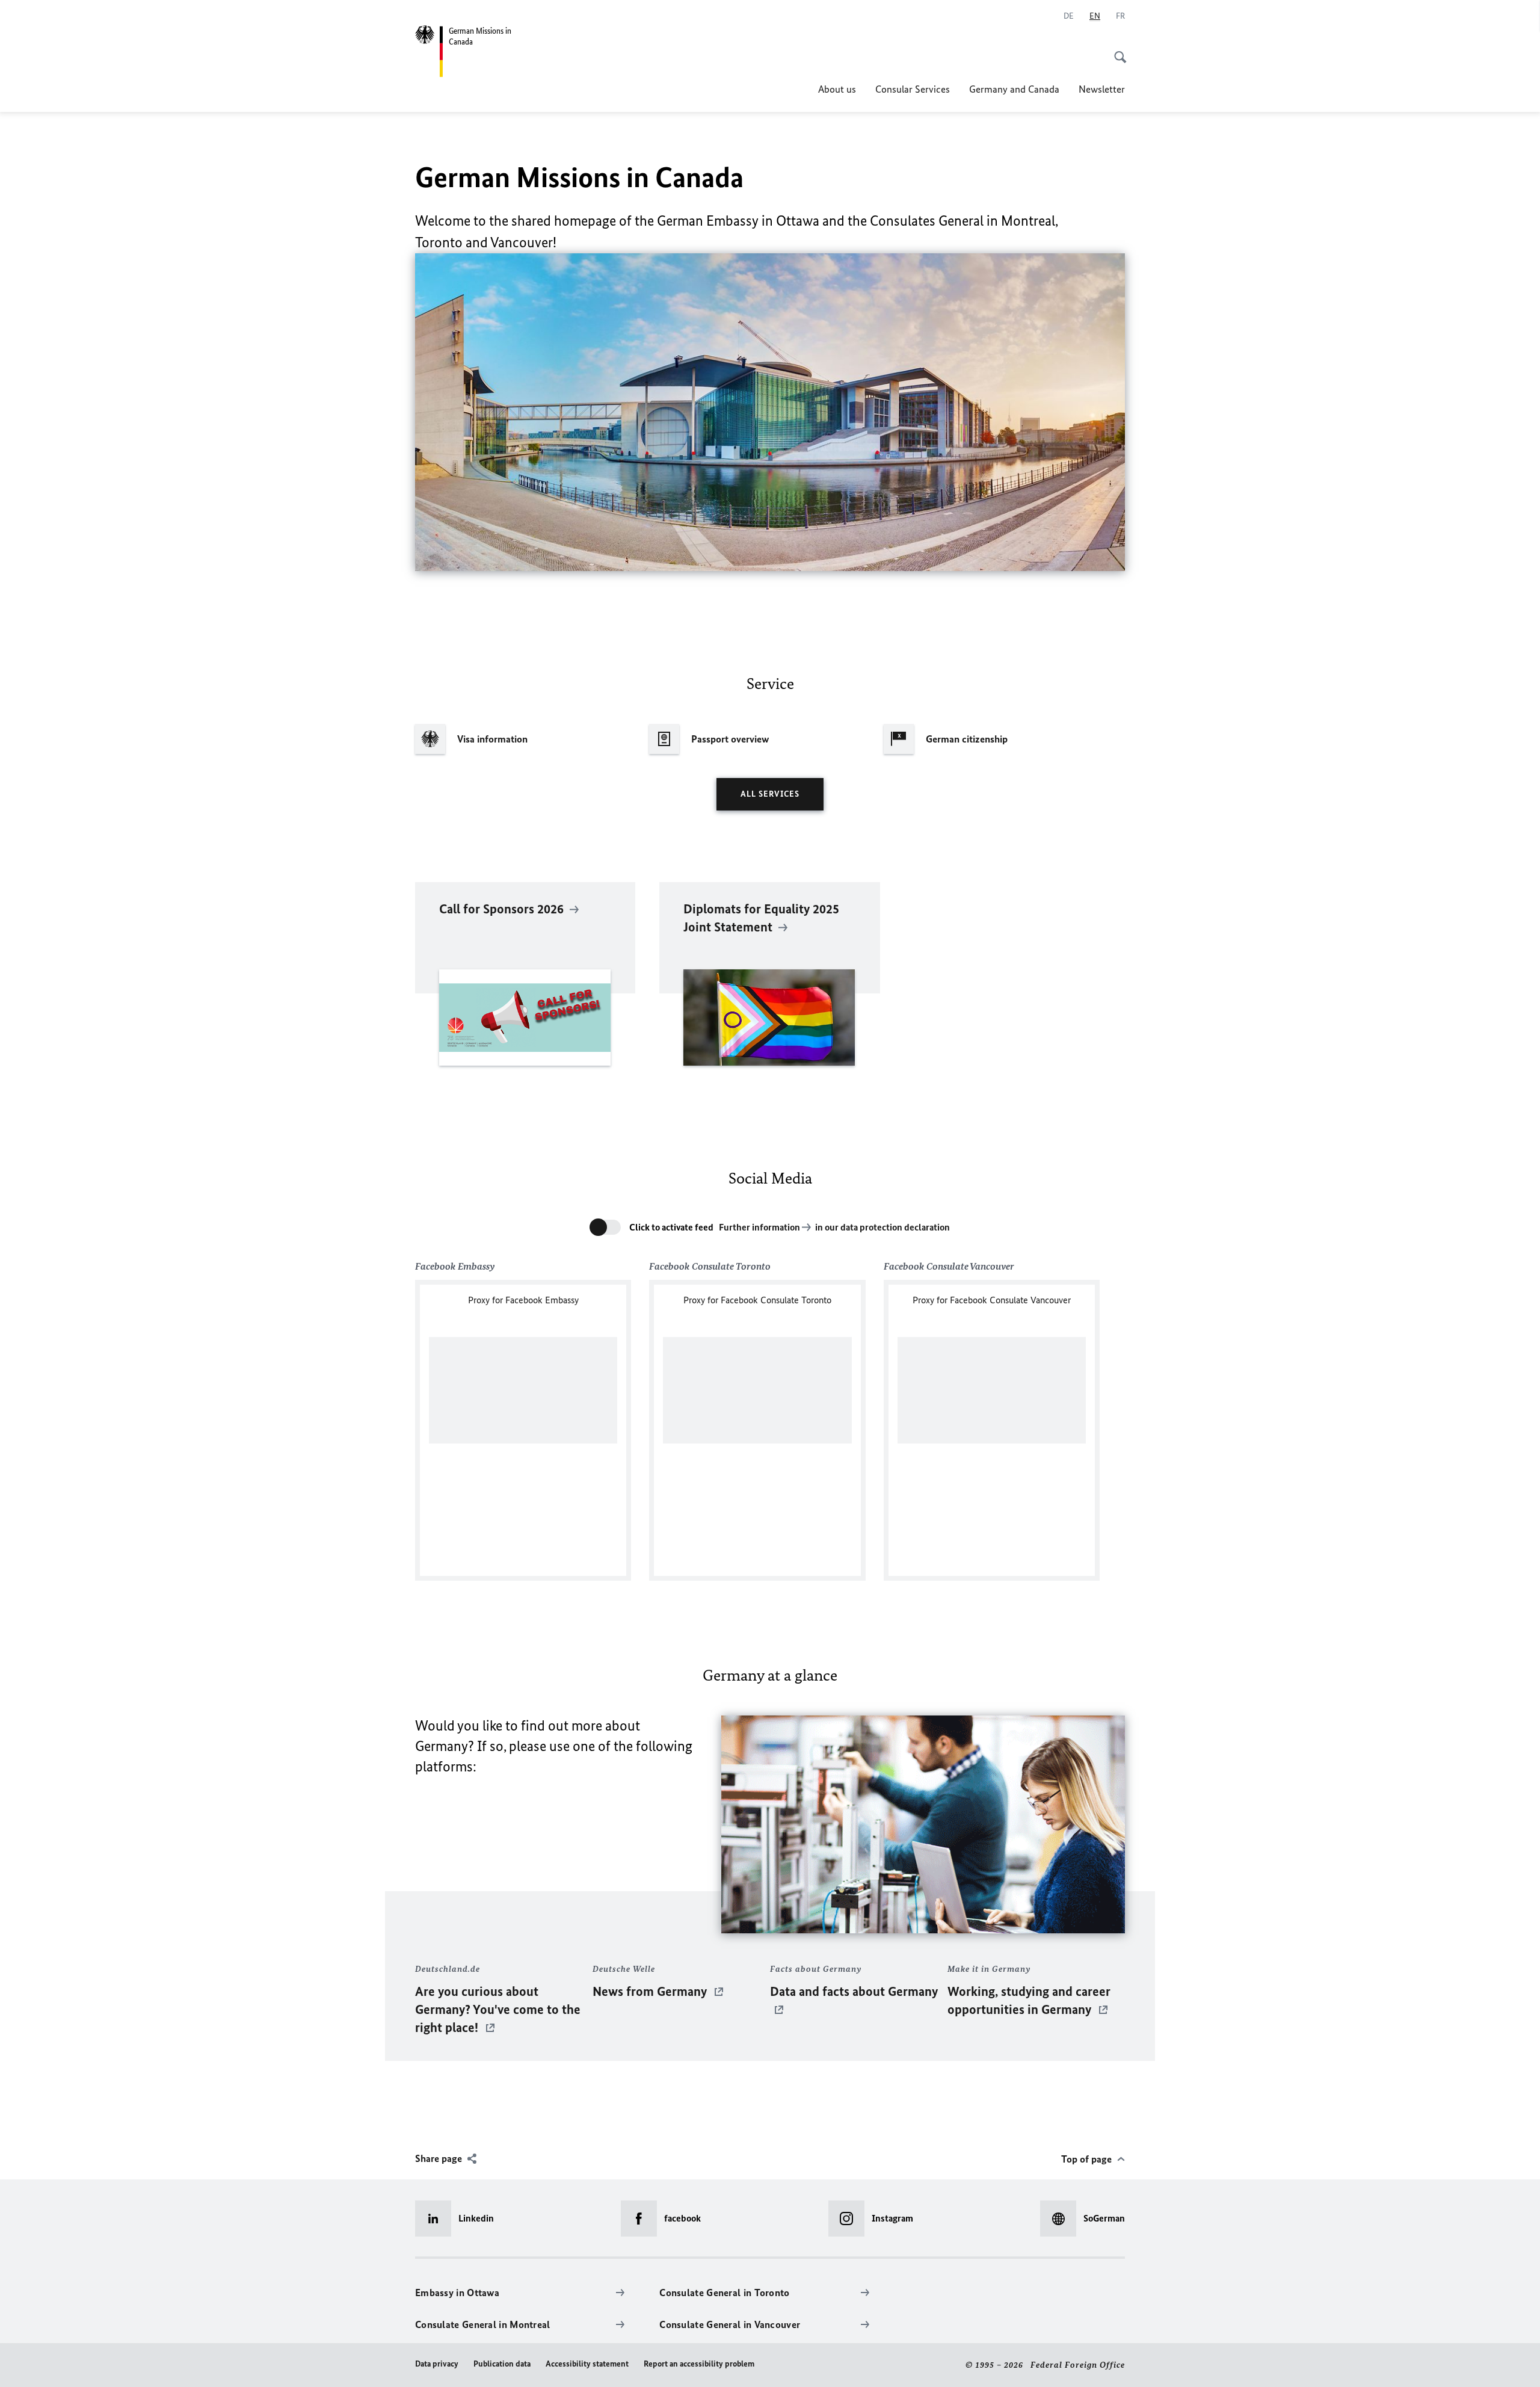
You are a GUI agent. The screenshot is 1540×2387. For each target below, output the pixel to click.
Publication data (502, 2364)
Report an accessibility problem (699, 2364)
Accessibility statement (587, 2364)
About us (837, 89)
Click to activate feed (671, 1227)
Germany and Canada (1014, 89)
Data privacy (437, 2364)
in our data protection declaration (882, 1227)
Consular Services (913, 89)
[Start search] (1116, 51)
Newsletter (1102, 89)
